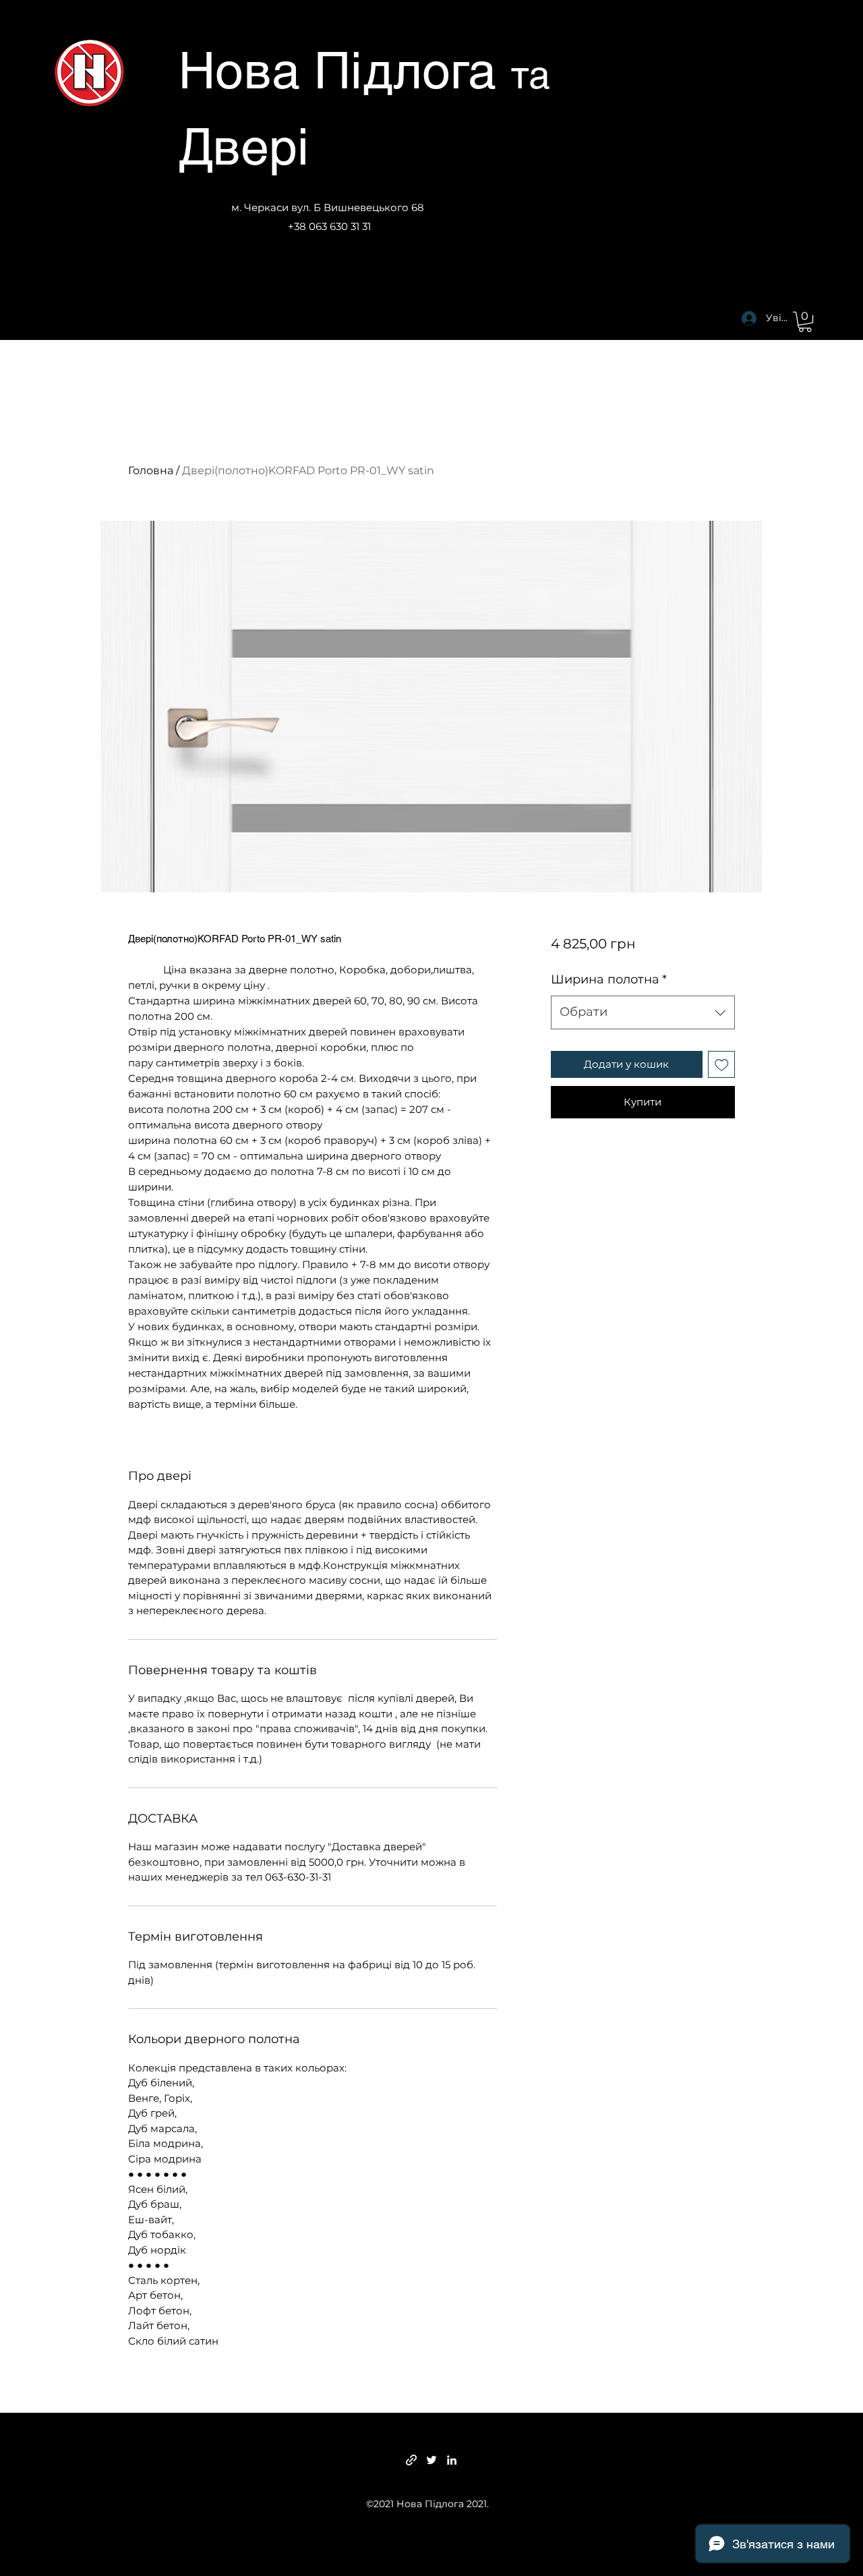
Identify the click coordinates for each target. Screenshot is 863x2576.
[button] (805, 322)
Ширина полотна (609, 979)
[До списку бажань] (722, 1065)
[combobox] (643, 1012)
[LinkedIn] (452, 2460)
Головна (151, 470)
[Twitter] (431, 2460)
